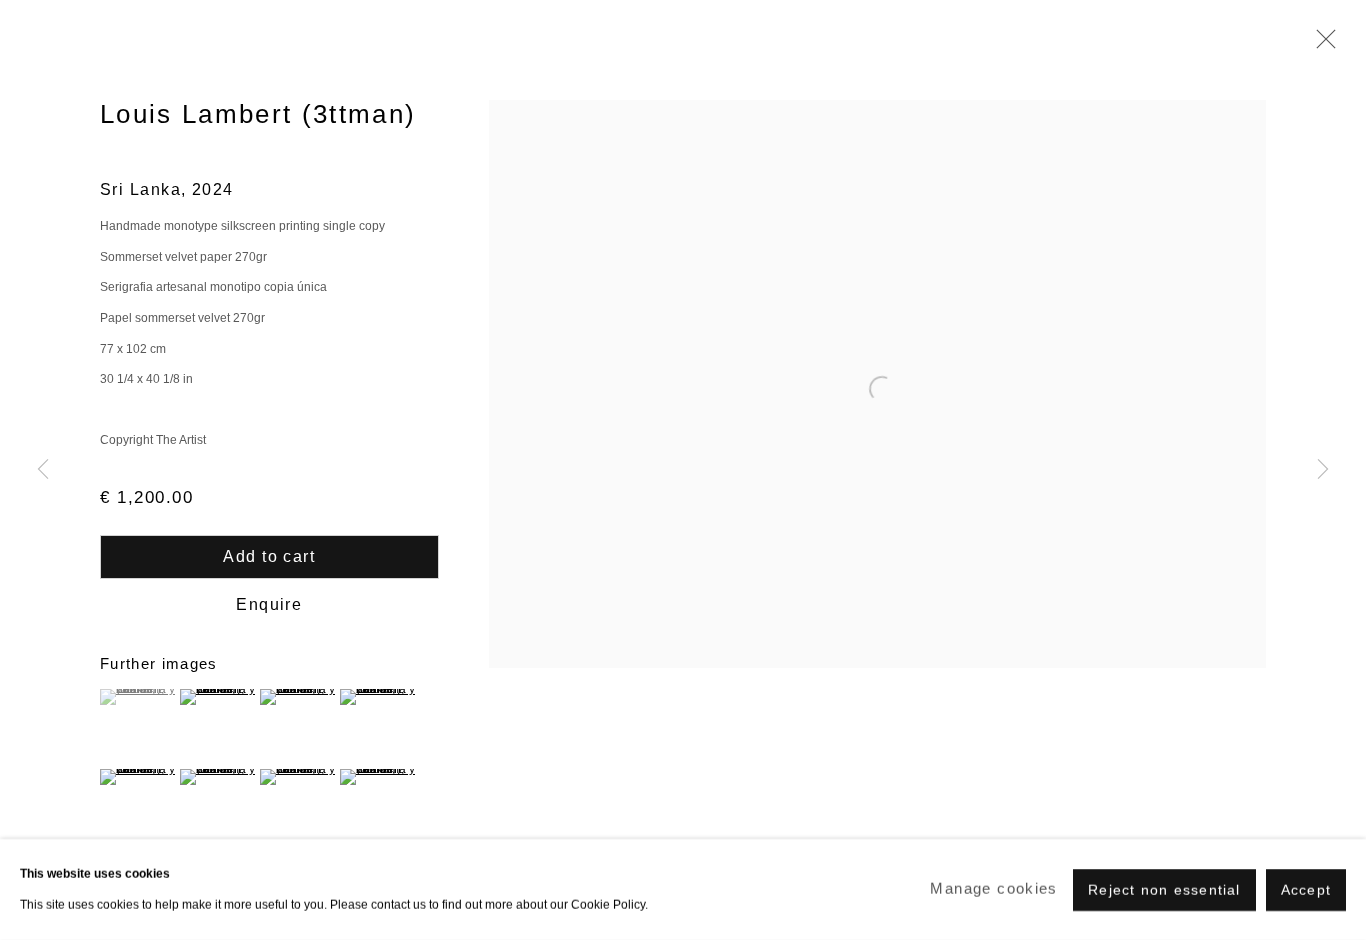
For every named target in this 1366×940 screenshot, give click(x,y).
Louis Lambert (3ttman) (258, 114)
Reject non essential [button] (1164, 889)
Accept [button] (1306, 889)
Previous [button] (43, 470)
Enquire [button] (269, 604)
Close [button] (1321, 45)
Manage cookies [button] (993, 888)
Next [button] (1323, 470)
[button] (137, 697)
